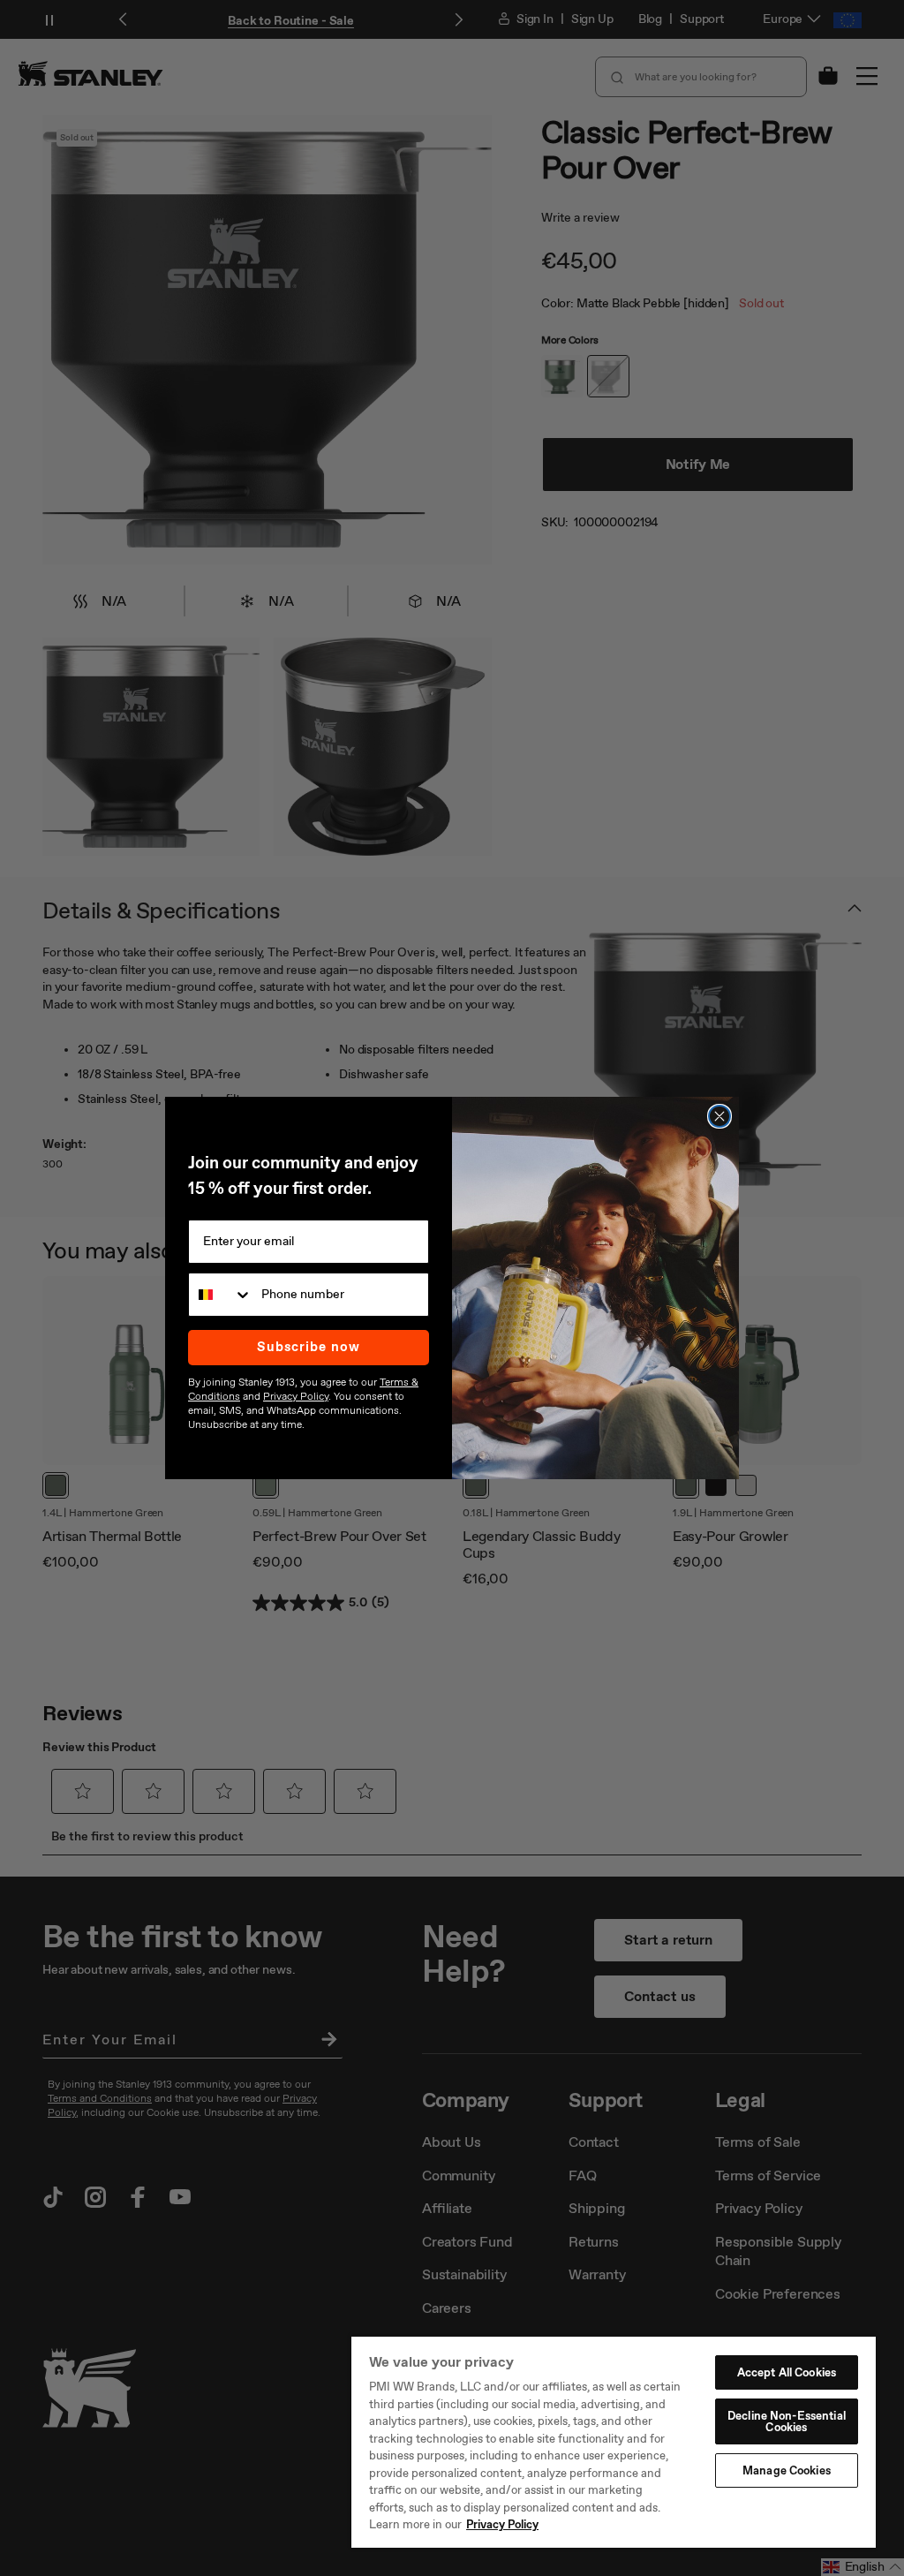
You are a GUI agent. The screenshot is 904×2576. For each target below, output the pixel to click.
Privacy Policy (502, 2524)
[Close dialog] (719, 1116)
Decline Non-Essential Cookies (787, 2421)
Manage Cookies (787, 2470)
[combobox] (221, 1295)
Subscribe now (309, 1347)
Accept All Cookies (787, 2372)
